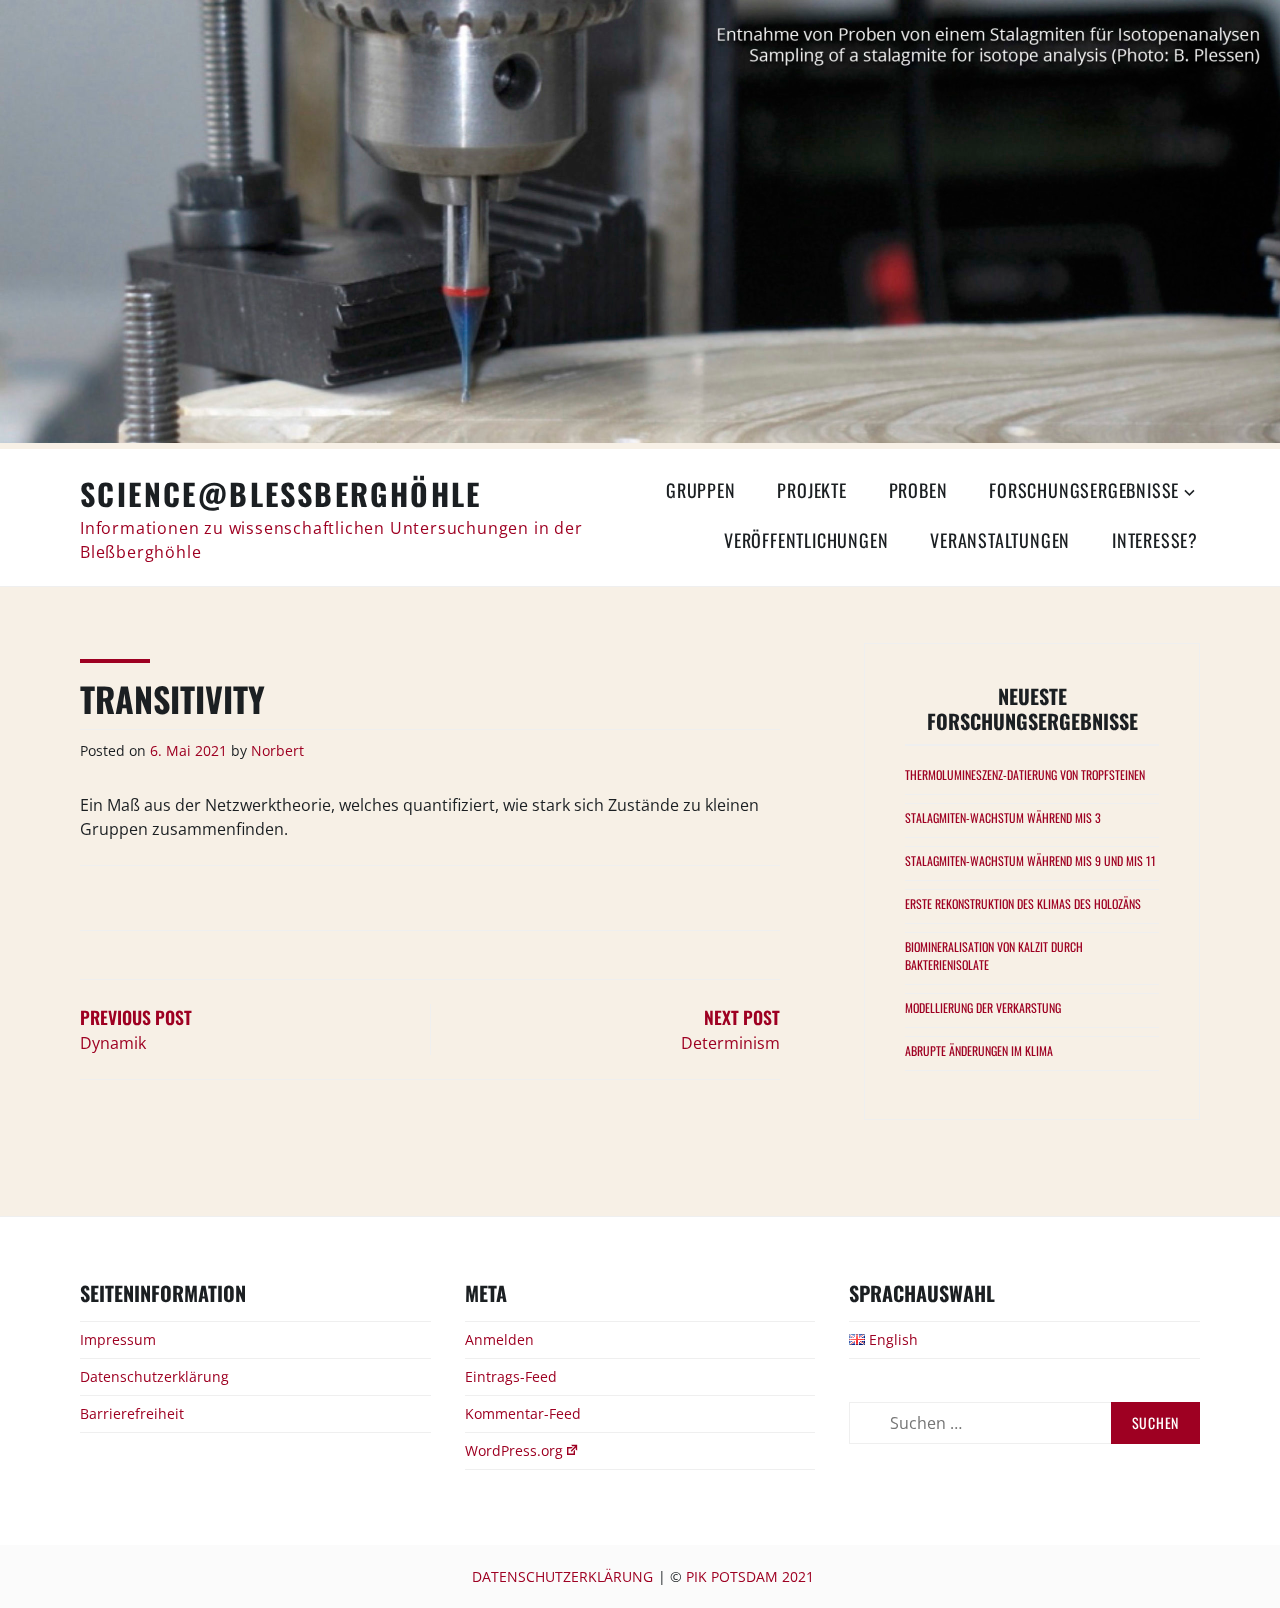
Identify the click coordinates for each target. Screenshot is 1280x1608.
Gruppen (701, 490)
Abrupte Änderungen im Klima (979, 1050)
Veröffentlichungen (806, 540)
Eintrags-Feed (511, 1376)
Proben (918, 490)
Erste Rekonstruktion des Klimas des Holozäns (1023, 903)
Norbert (277, 750)
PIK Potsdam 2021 (750, 1576)
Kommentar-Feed (523, 1413)
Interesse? (1155, 540)
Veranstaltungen (1000, 540)
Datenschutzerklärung (154, 1376)
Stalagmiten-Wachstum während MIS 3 (1003, 817)
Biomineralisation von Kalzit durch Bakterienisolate (994, 955)
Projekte (811, 490)
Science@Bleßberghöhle (281, 493)
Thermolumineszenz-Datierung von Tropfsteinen (1025, 774)
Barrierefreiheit (132, 1413)
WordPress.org (514, 1450)
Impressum (118, 1339)
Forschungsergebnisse (1084, 490)
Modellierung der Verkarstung (983, 1007)
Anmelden (499, 1339)
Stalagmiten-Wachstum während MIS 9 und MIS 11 (1030, 860)
